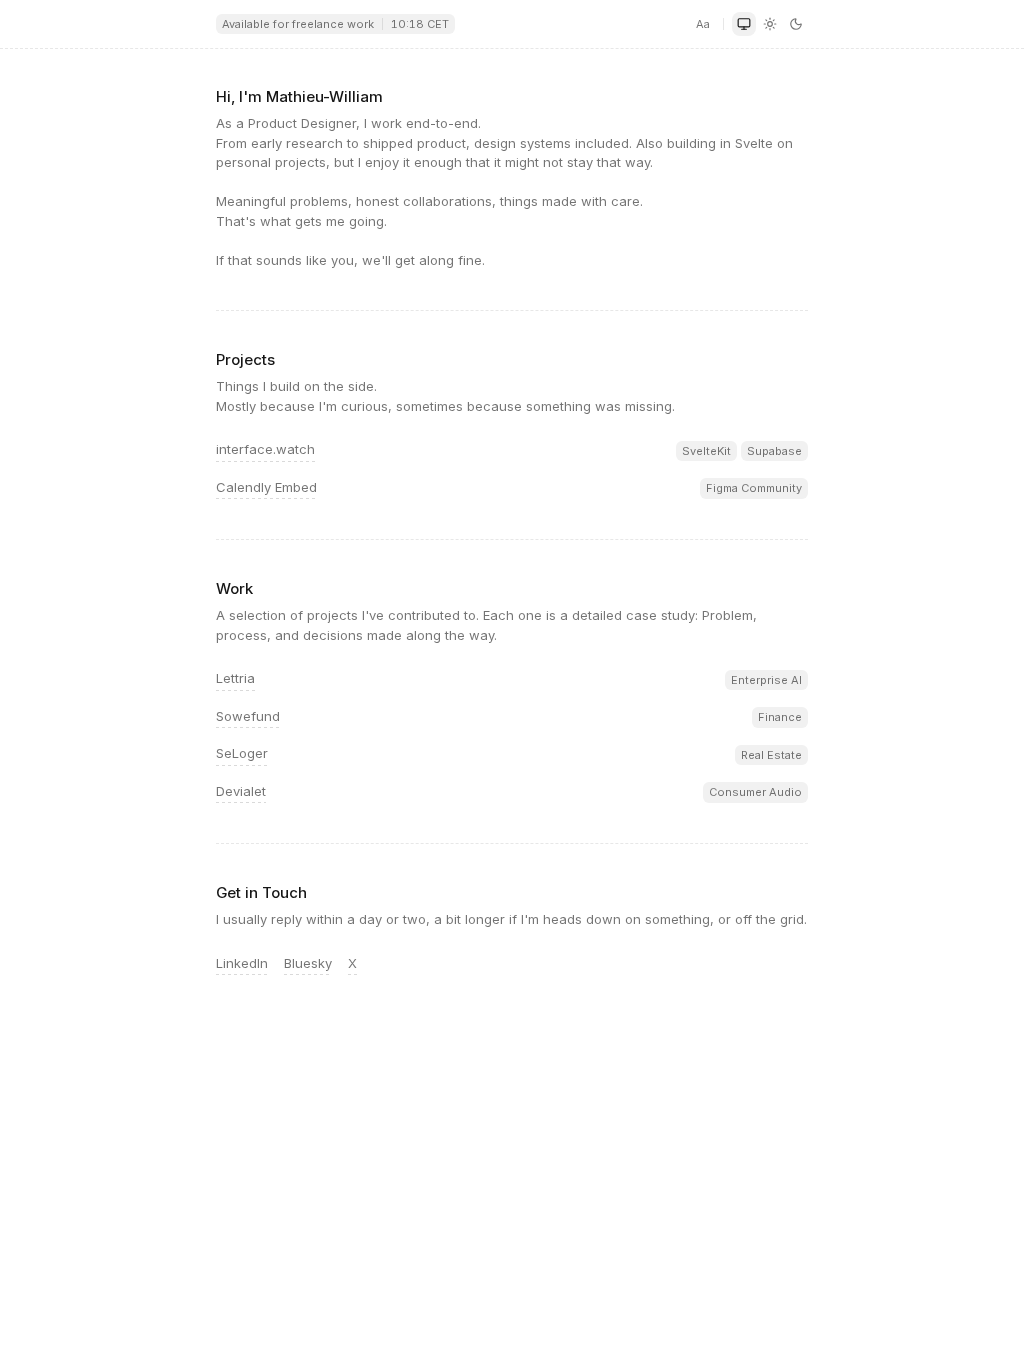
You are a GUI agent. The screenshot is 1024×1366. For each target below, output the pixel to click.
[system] (744, 24)
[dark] (796, 24)
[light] (770, 24)
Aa (703, 24)
